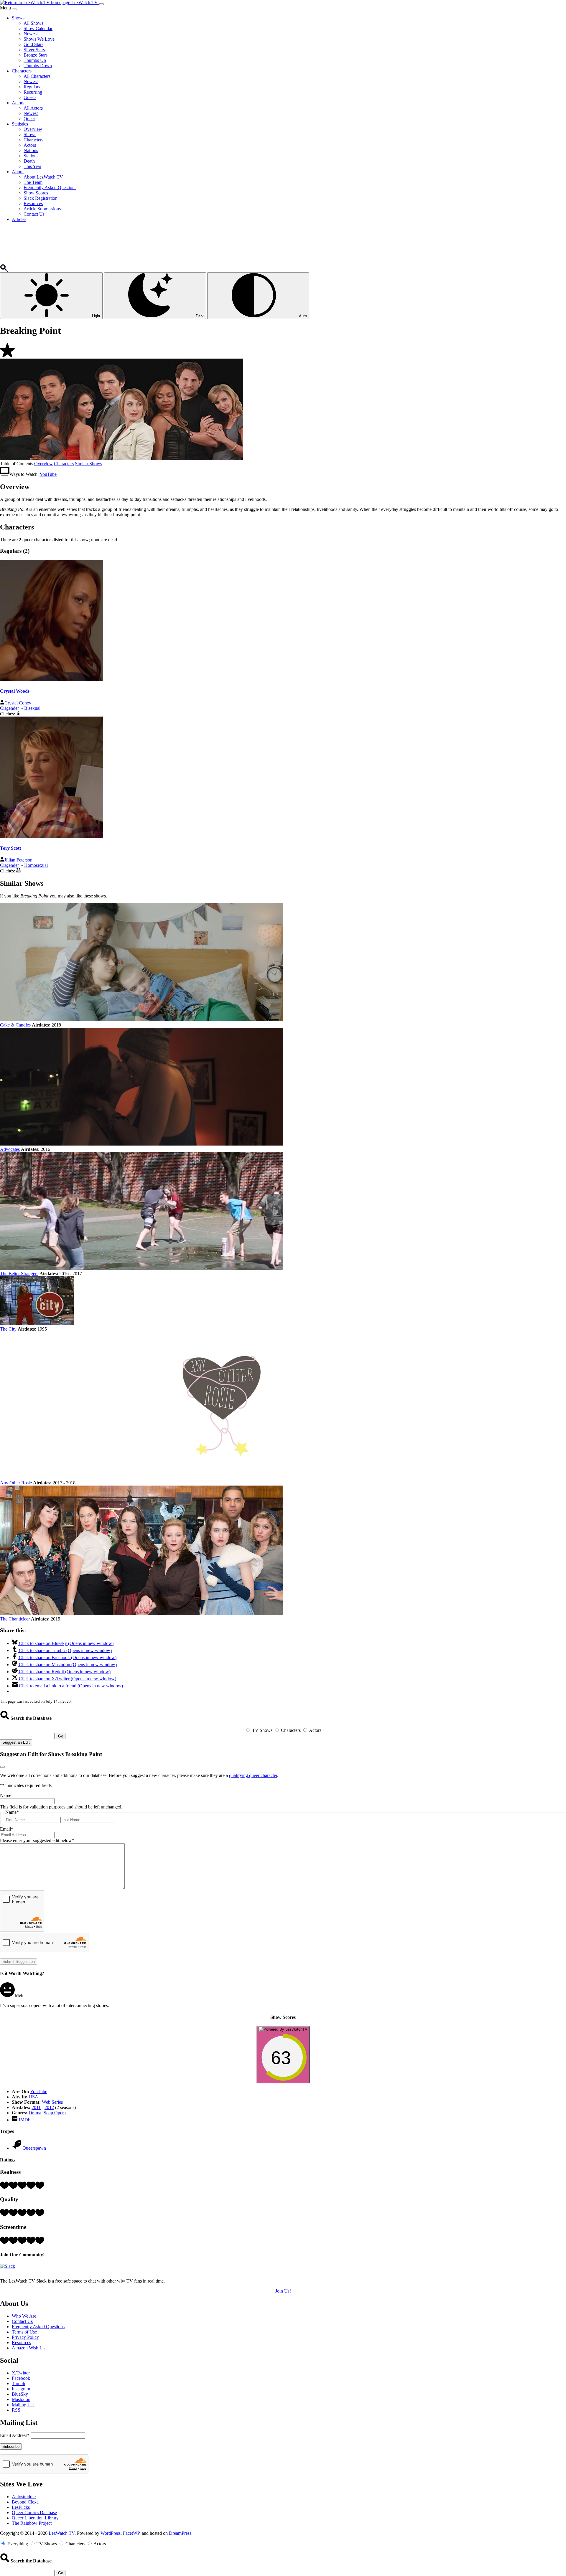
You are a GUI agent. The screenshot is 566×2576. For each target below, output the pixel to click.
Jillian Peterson (18, 860)
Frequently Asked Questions (38, 2327)
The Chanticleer (15, 1619)
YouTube (48, 474)
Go (61, 1736)
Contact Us (22, 2321)
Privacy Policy (25, 2337)
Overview (43, 464)
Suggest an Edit (16, 1742)
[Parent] (18, 714)
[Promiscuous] (18, 871)
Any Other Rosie (16, 1483)
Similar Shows (88, 464)
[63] (283, 2080)
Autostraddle (24, 2497)
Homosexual (36, 865)
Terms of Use (24, 2332)
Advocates (10, 1149)
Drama (35, 2113)
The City (8, 1329)
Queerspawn (34, 2148)
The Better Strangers (19, 1274)
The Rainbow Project (32, 2523)
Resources (21, 2343)
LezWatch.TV (62, 2533)
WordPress (111, 2533)
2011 (36, 2107)
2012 (49, 2107)
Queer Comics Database (34, 2513)
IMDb (25, 2120)
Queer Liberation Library (35, 2518)
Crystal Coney (18, 703)
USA (33, 2097)
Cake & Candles (15, 1025)
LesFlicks (21, 2507)
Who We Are (24, 2316)
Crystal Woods (15, 691)
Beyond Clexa (25, 2502)
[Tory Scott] (52, 836)
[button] (4, 269)
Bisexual (32, 708)
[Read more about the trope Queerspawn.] (17, 2148)
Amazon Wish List (29, 2348)
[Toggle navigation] (101, 4)
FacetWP (131, 2533)
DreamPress (180, 2533)
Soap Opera (55, 2113)
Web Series (52, 2102)
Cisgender (9, 708)
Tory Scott (10, 848)
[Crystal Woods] (52, 680)
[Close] (14, 9)
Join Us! (283, 2291)
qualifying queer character (253, 1775)
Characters (64, 464)
